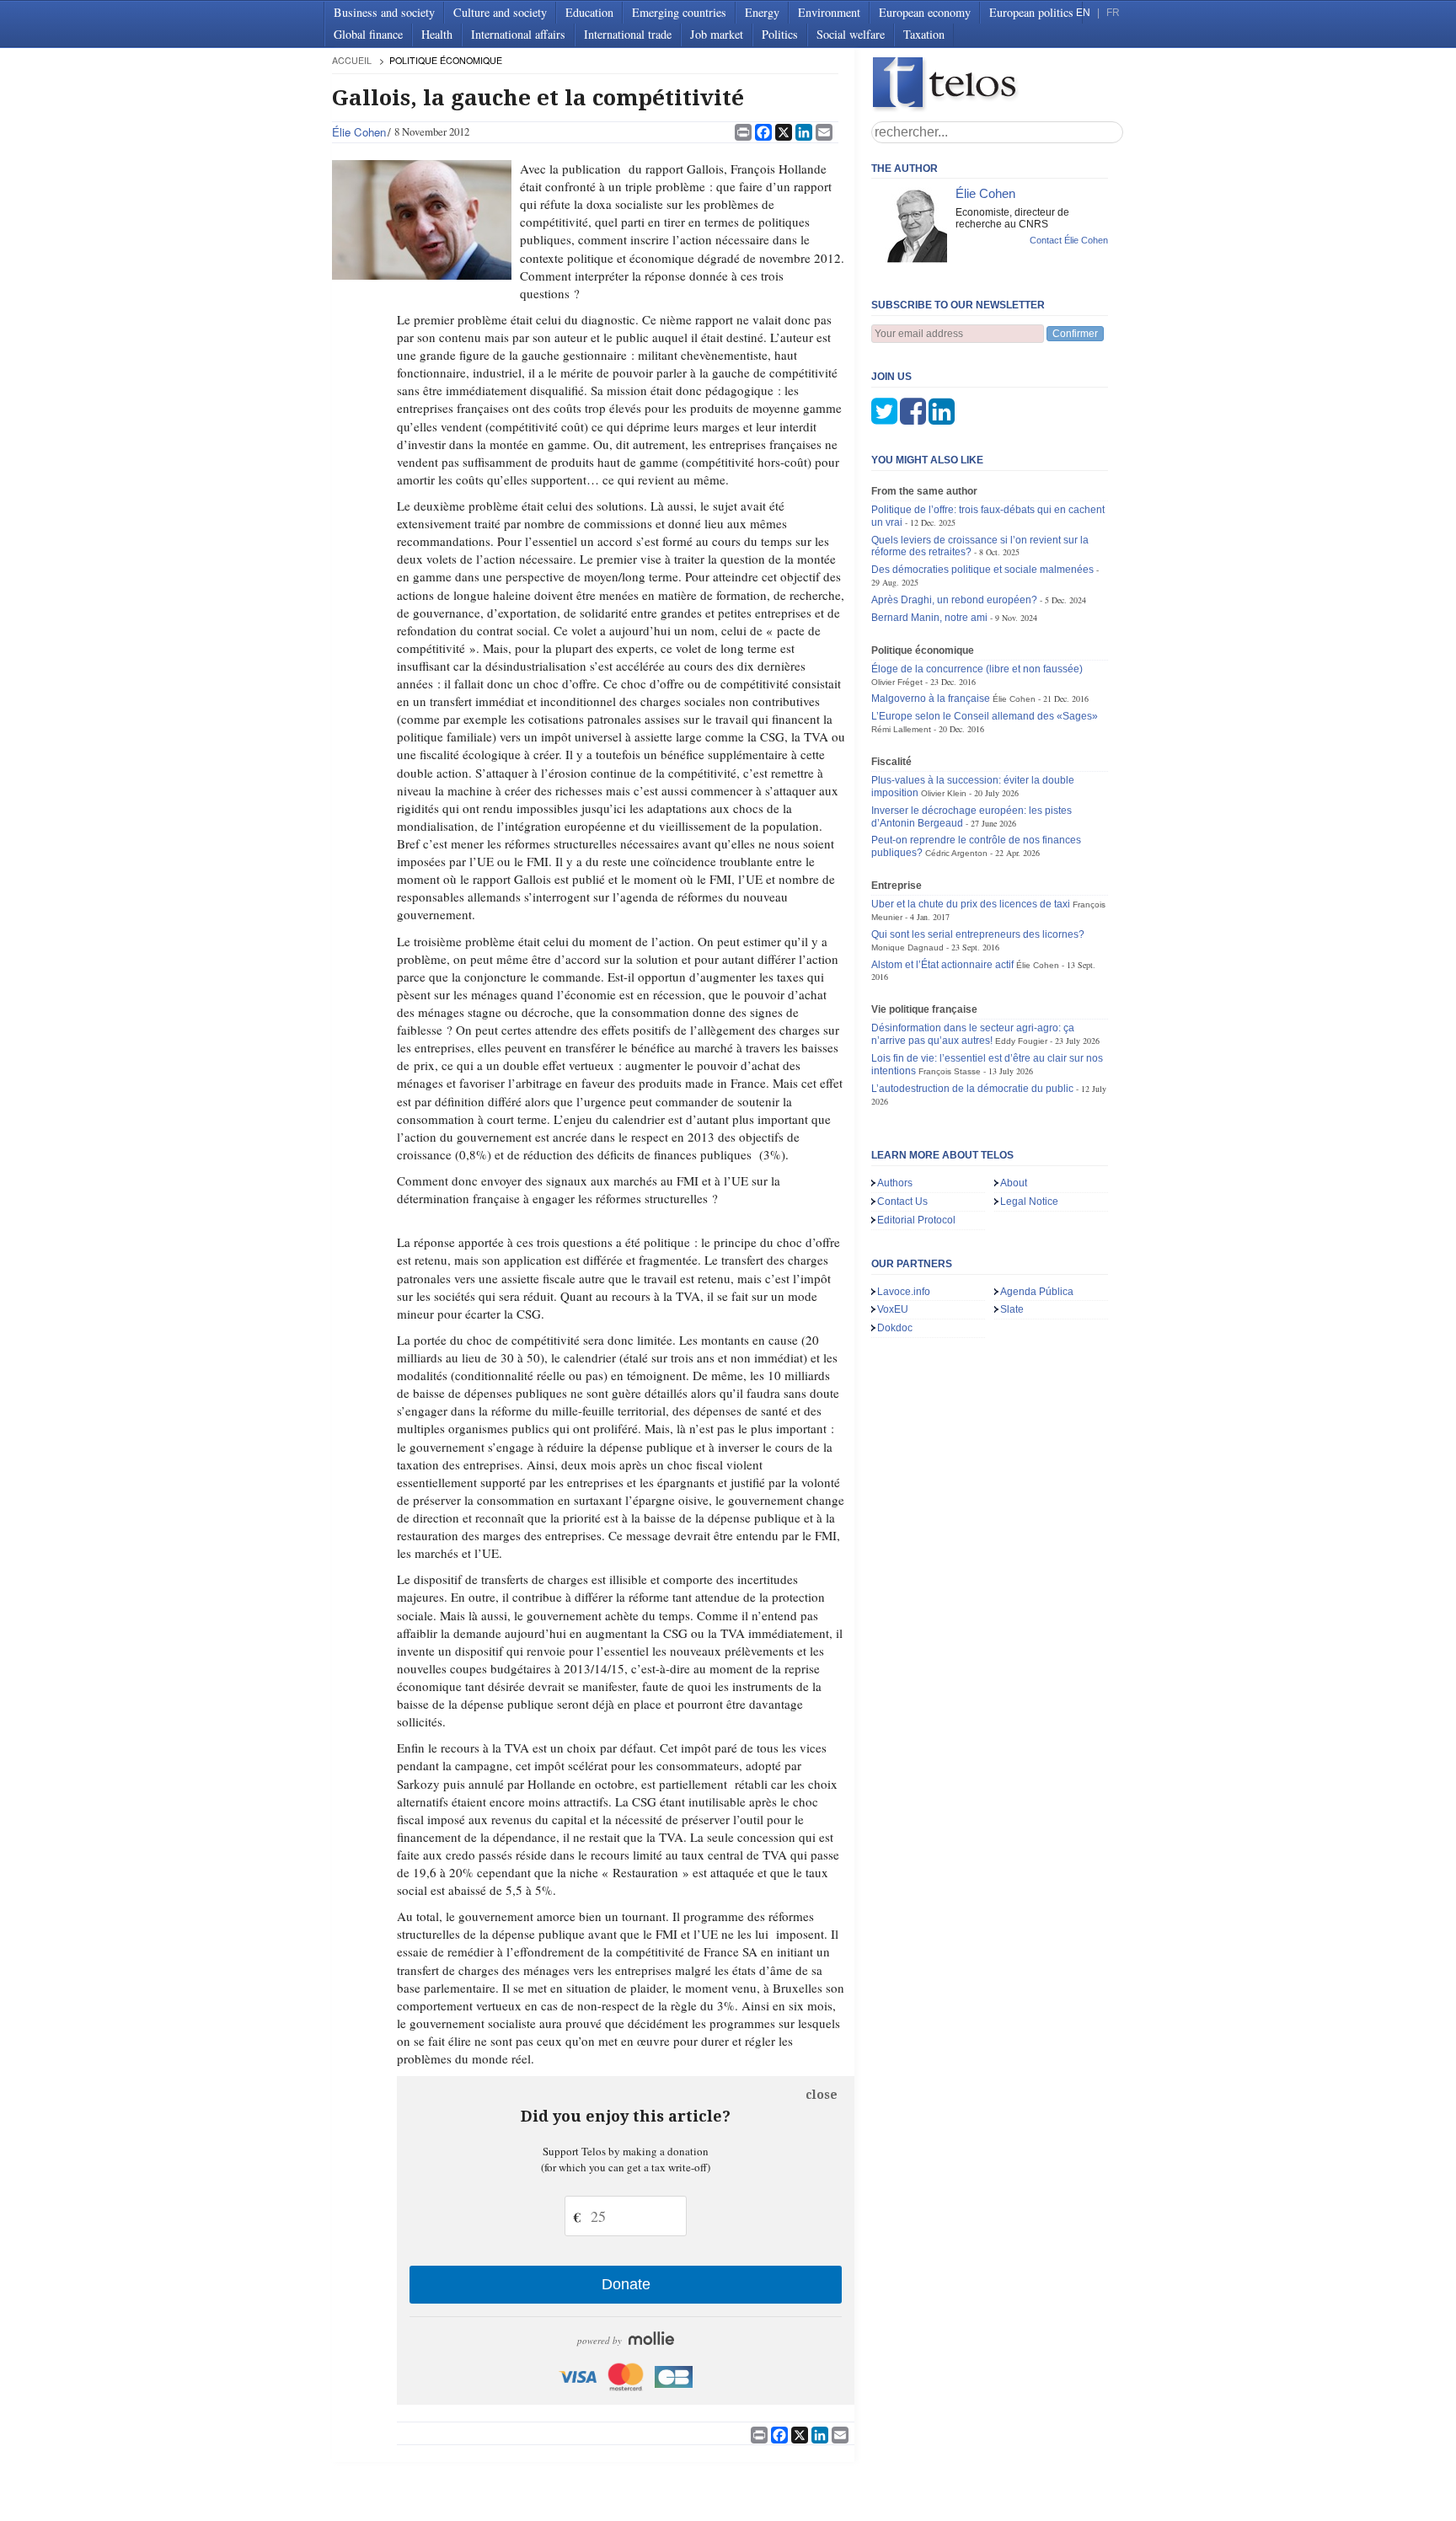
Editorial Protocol (916, 1220)
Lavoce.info (904, 1292)
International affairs (518, 34)
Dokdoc (895, 1328)
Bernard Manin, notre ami (929, 618)
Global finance (368, 34)
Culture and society (500, 12)
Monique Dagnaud (907, 947)
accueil (352, 60)
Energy (762, 12)
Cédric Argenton (956, 853)
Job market (717, 34)
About (1014, 1183)
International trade (628, 34)
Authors (895, 1183)
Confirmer (1075, 334)
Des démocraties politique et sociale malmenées (982, 570)
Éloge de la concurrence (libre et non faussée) (977, 669)
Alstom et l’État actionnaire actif (942, 965)
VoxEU (893, 1309)
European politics (1031, 12)
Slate (1012, 1309)
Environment (829, 12)
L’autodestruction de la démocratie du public (972, 1089)
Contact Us (902, 1202)
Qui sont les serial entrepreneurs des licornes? (978, 934)
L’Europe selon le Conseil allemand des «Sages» (985, 716)
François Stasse (950, 1071)
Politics (780, 34)
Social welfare (851, 34)
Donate (626, 2284)
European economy (925, 12)
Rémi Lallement (901, 729)
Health (437, 34)
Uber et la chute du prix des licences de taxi (971, 904)
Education (589, 12)
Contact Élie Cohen (1069, 240)
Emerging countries (679, 12)
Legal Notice (1029, 1202)
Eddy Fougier (1021, 1041)
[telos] (998, 85)
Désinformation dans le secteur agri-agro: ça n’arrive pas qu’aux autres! (973, 1034)
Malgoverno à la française (931, 698)
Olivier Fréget (897, 682)
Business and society (384, 12)
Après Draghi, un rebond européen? (954, 600)
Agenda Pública (1037, 1292)
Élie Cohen (359, 132)
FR (1113, 13)
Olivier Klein (944, 793)
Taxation (924, 34)
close (822, 2095)
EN (1083, 13)
